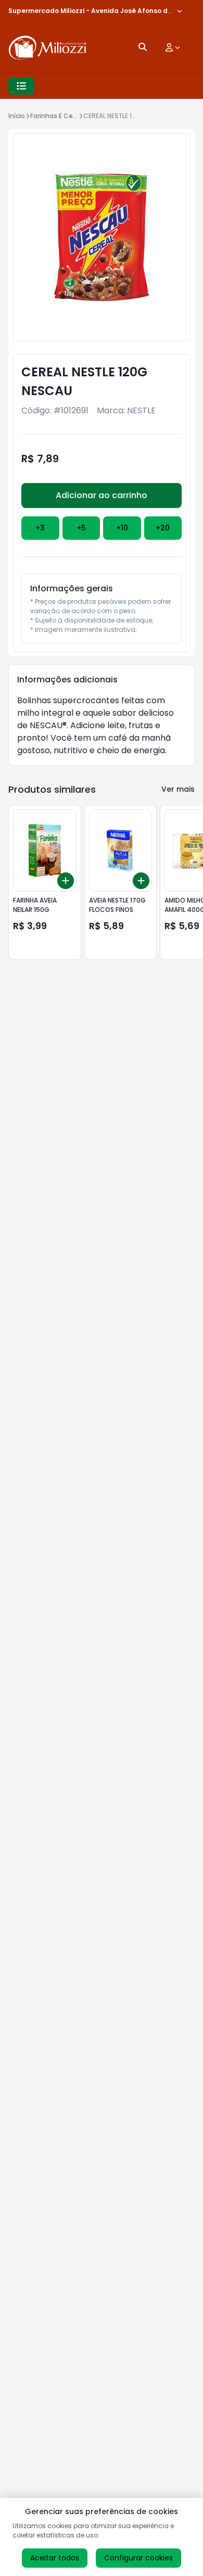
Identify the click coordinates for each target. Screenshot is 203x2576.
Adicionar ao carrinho (102, 495)
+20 (163, 528)
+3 (40, 528)
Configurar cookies (138, 2558)
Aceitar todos (55, 2558)
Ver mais (178, 789)
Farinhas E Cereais (59, 116)
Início (17, 116)
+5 (81, 528)
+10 (122, 528)
